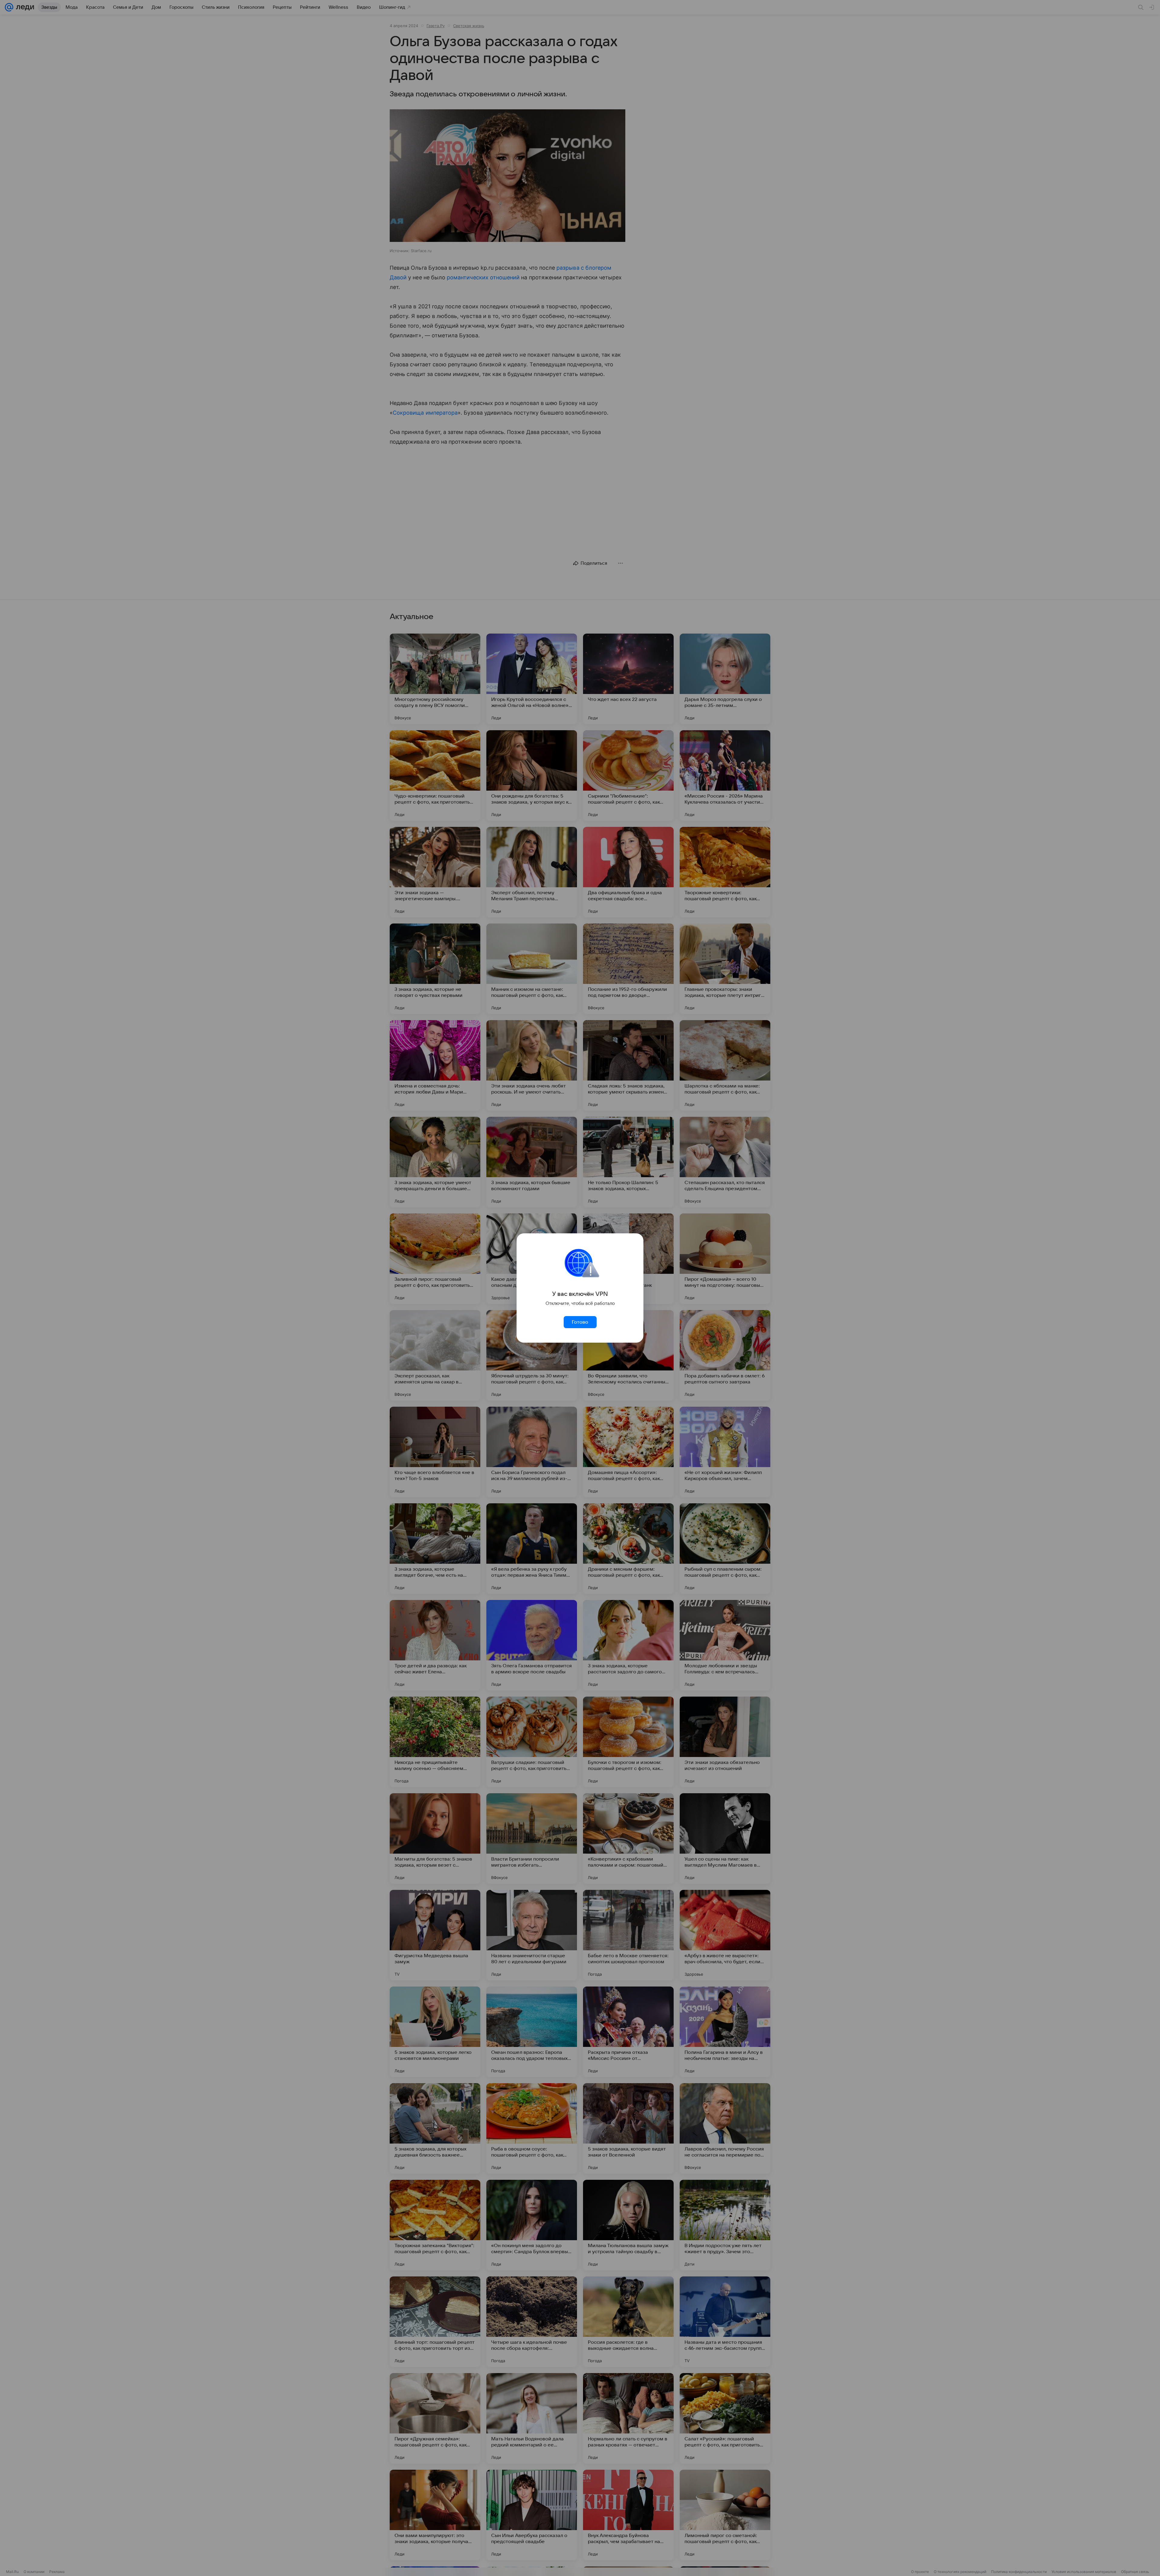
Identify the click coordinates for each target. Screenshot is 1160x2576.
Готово (580, 1322)
